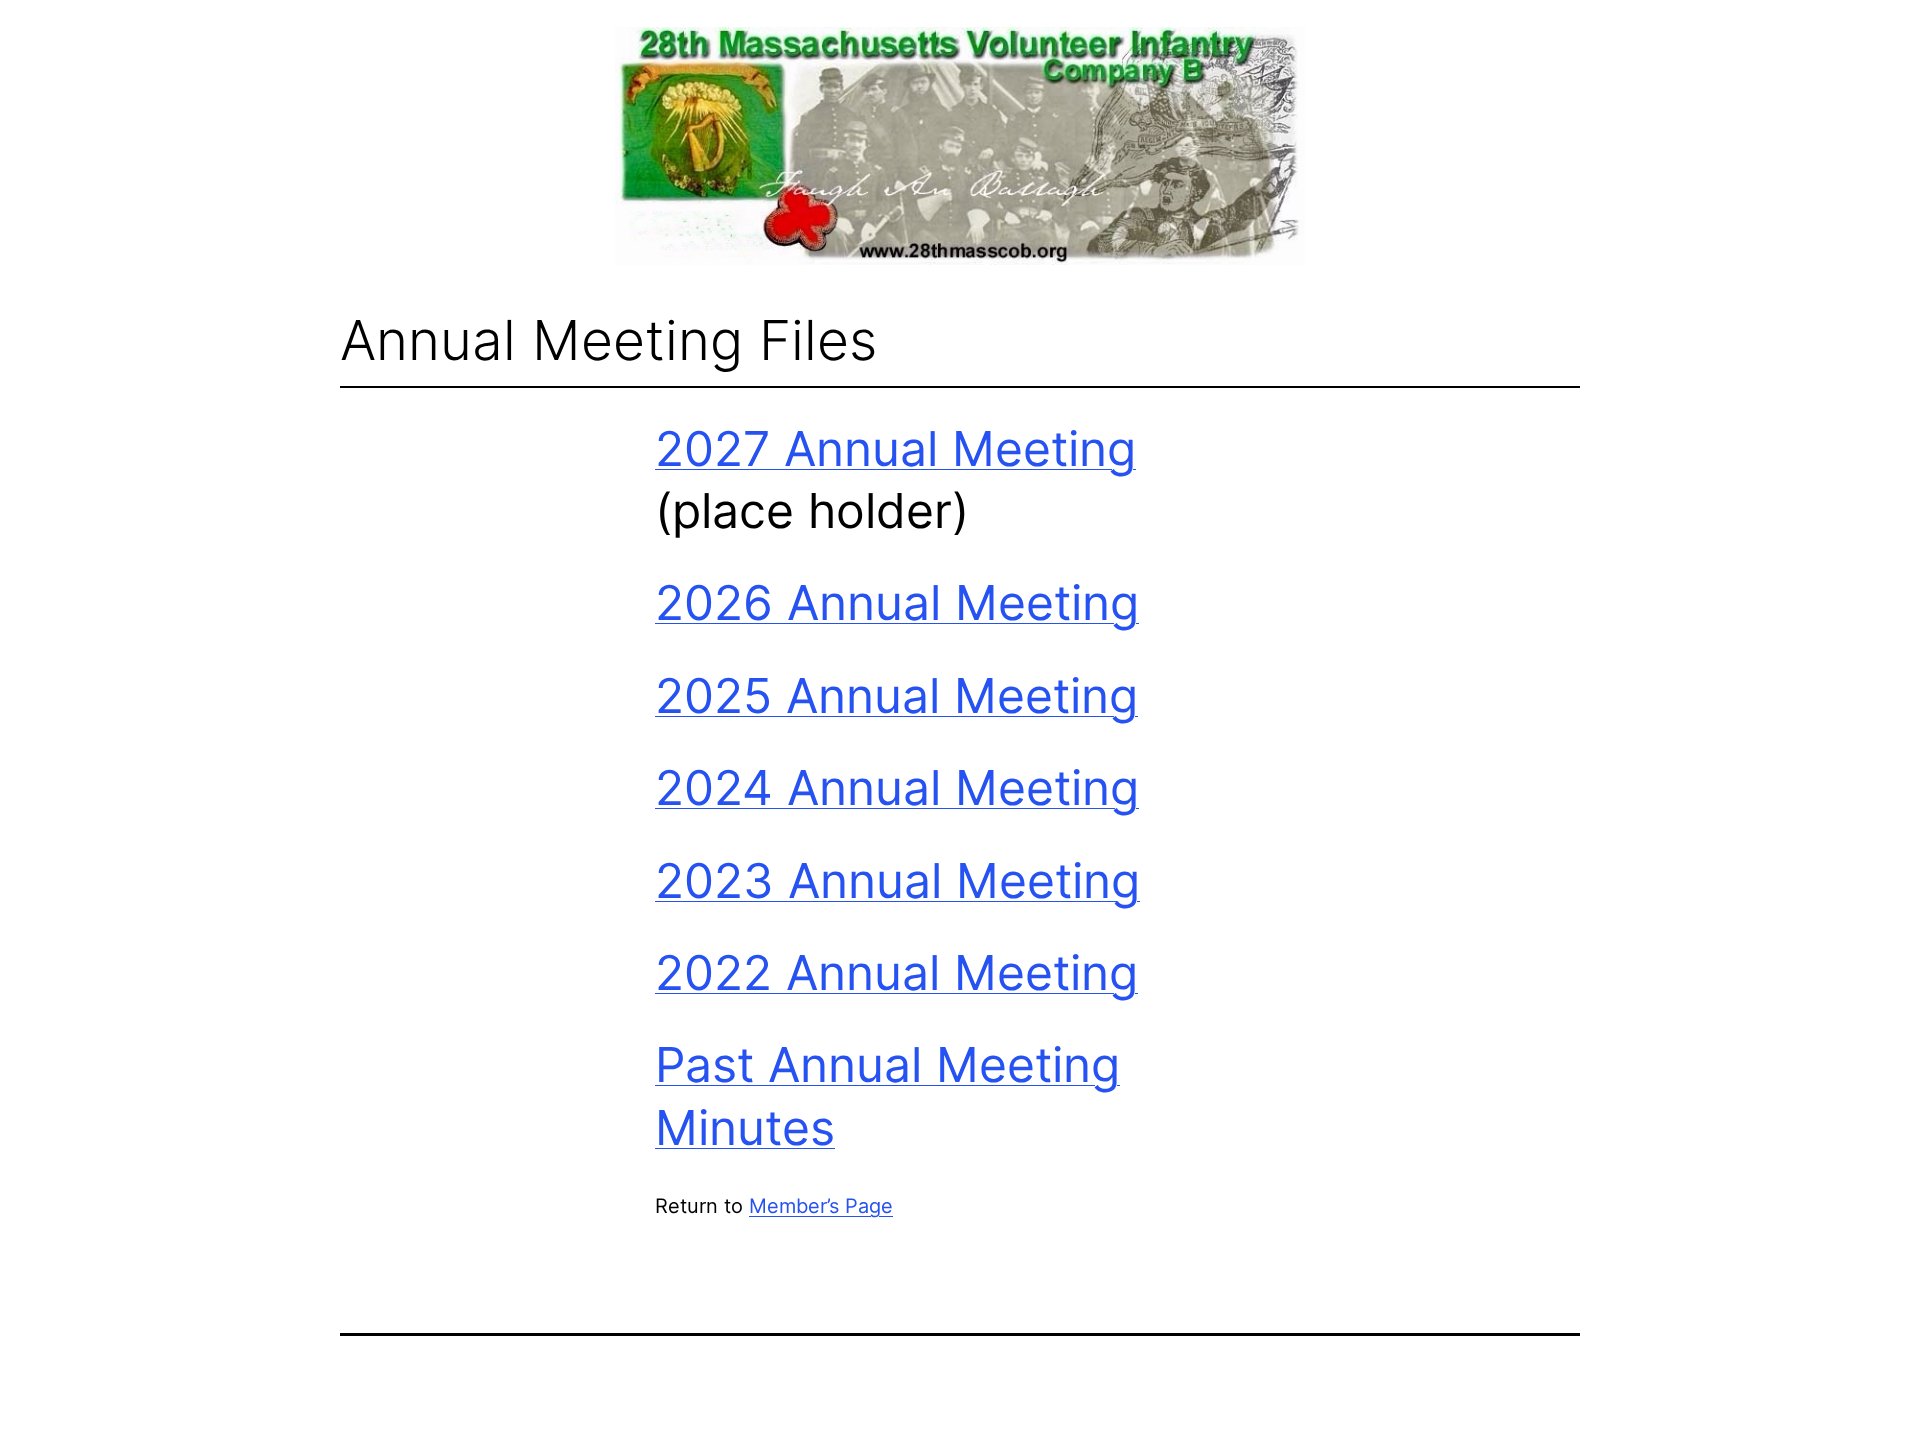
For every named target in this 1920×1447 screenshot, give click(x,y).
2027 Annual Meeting (895, 448)
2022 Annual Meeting (896, 972)
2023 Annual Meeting (897, 880)
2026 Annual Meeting (897, 602)
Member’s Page (821, 1206)
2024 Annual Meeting (897, 787)
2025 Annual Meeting (896, 695)
